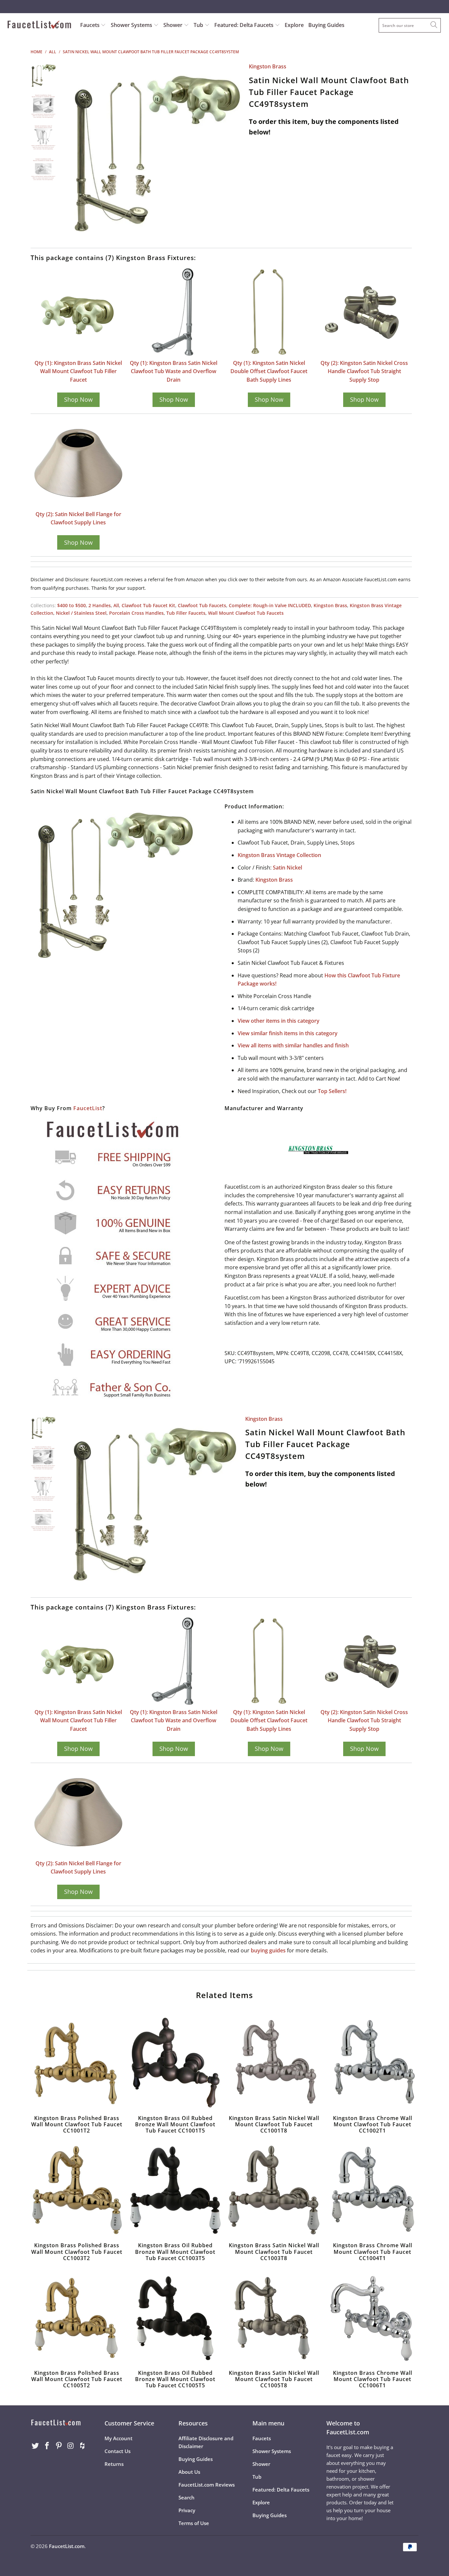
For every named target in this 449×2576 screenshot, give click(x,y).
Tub (199, 25)
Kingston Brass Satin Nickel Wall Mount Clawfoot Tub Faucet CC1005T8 (274, 2317)
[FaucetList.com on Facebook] (47, 2446)
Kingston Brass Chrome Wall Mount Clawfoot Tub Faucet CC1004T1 (372, 2190)
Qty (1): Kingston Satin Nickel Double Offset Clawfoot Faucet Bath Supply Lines (269, 371)
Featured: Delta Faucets (244, 25)
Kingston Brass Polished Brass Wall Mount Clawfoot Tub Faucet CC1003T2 (77, 2190)
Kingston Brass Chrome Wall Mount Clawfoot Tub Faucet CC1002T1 (372, 2063)
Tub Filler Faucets (186, 613)
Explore (294, 25)
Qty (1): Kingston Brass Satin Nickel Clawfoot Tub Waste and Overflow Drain (174, 371)
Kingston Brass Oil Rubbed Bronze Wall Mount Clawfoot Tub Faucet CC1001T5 (175, 2063)
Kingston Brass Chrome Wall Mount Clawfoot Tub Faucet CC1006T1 (372, 2317)
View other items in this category (279, 1021)
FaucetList (88, 1108)
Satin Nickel (287, 868)
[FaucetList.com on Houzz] (83, 2446)
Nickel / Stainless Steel (81, 613)
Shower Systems (132, 25)
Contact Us (118, 2451)
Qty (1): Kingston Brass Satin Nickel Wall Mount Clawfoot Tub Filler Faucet (78, 371)
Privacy (187, 2510)
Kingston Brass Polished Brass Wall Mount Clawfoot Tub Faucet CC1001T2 (77, 2063)
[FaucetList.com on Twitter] (35, 2446)
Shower (174, 25)
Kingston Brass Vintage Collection (279, 855)
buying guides (268, 1950)
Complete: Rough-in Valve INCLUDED (270, 605)
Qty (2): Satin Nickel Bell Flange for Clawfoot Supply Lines (78, 518)
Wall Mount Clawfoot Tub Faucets (246, 613)
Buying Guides (326, 25)
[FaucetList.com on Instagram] (71, 2446)
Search (187, 2497)
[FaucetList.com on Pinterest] (59, 2446)
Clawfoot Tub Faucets (202, 605)
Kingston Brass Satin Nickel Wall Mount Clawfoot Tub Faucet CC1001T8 (274, 2063)
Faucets (90, 25)
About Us (189, 2472)
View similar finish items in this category (288, 1033)
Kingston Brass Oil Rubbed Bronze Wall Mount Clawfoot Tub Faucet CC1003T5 (175, 2190)
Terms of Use (194, 2523)
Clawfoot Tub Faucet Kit (148, 605)
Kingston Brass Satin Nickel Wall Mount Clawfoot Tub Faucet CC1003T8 (274, 2190)
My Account (118, 2438)
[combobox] (410, 25)
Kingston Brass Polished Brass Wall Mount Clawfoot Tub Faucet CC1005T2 (77, 2317)
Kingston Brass (268, 66)
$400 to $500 (71, 605)
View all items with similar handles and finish (293, 1045)
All (116, 605)
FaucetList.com (67, 2546)
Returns (114, 2464)
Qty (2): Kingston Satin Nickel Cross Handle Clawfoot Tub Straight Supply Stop (364, 371)
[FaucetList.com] (39, 25)
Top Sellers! (332, 1091)
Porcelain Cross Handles (136, 613)
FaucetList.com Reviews (207, 2485)
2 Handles (100, 605)
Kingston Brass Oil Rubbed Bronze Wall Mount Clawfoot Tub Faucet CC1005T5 (175, 2317)
